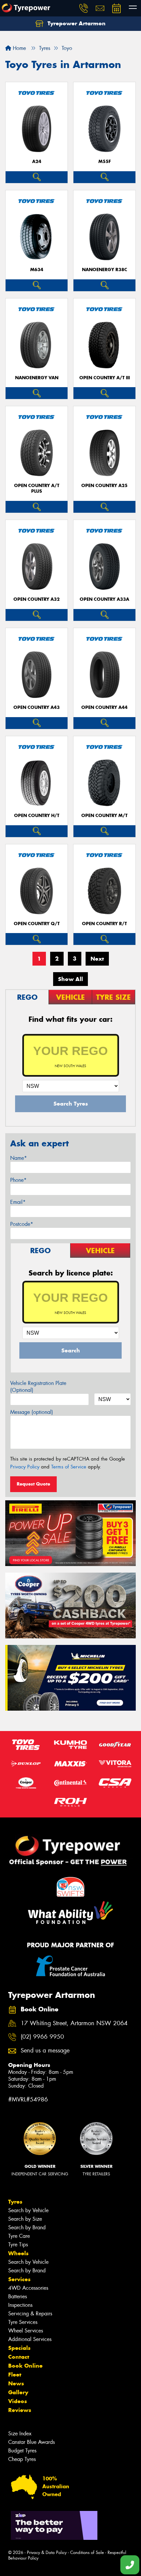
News (16, 2383)
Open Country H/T (37, 816)
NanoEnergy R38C (105, 270)
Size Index (20, 2434)
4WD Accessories (28, 2288)
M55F (105, 162)
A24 (37, 162)
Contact (19, 2357)
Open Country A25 (104, 486)
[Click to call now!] (84, 8)
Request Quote (33, 1484)
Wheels (18, 2253)
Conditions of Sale (87, 2553)
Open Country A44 (104, 707)
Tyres (15, 2202)
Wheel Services (26, 2331)
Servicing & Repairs (30, 2314)
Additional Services (30, 2339)
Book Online (25, 2366)
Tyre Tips (18, 2245)
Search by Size (25, 2219)
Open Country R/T (104, 924)
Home (19, 48)
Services (19, 2279)
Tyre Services (23, 2322)
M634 (37, 270)
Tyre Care (19, 2236)
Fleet (15, 2375)
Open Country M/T (104, 816)
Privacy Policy (25, 1467)
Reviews (20, 2410)
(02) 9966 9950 (42, 2037)
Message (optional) (32, 1412)
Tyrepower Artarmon (76, 23)
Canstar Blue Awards (31, 2442)
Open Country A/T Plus (37, 488)
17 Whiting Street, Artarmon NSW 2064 (74, 2023)
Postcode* (22, 1224)
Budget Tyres (22, 2451)
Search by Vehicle (28, 2210)
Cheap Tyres (22, 2459)
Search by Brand (27, 2227)
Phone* (18, 1180)
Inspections (20, 2305)
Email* (18, 1202)
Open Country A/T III (105, 378)
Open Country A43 (37, 707)
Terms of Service (69, 1467)
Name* (19, 1158)
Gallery (18, 2392)
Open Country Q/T (37, 924)
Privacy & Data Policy (47, 2553)
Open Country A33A (104, 599)
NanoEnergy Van (37, 378)
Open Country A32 (37, 599)
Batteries (18, 2296)
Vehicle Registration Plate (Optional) (38, 1387)
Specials (19, 2348)
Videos (18, 2401)
